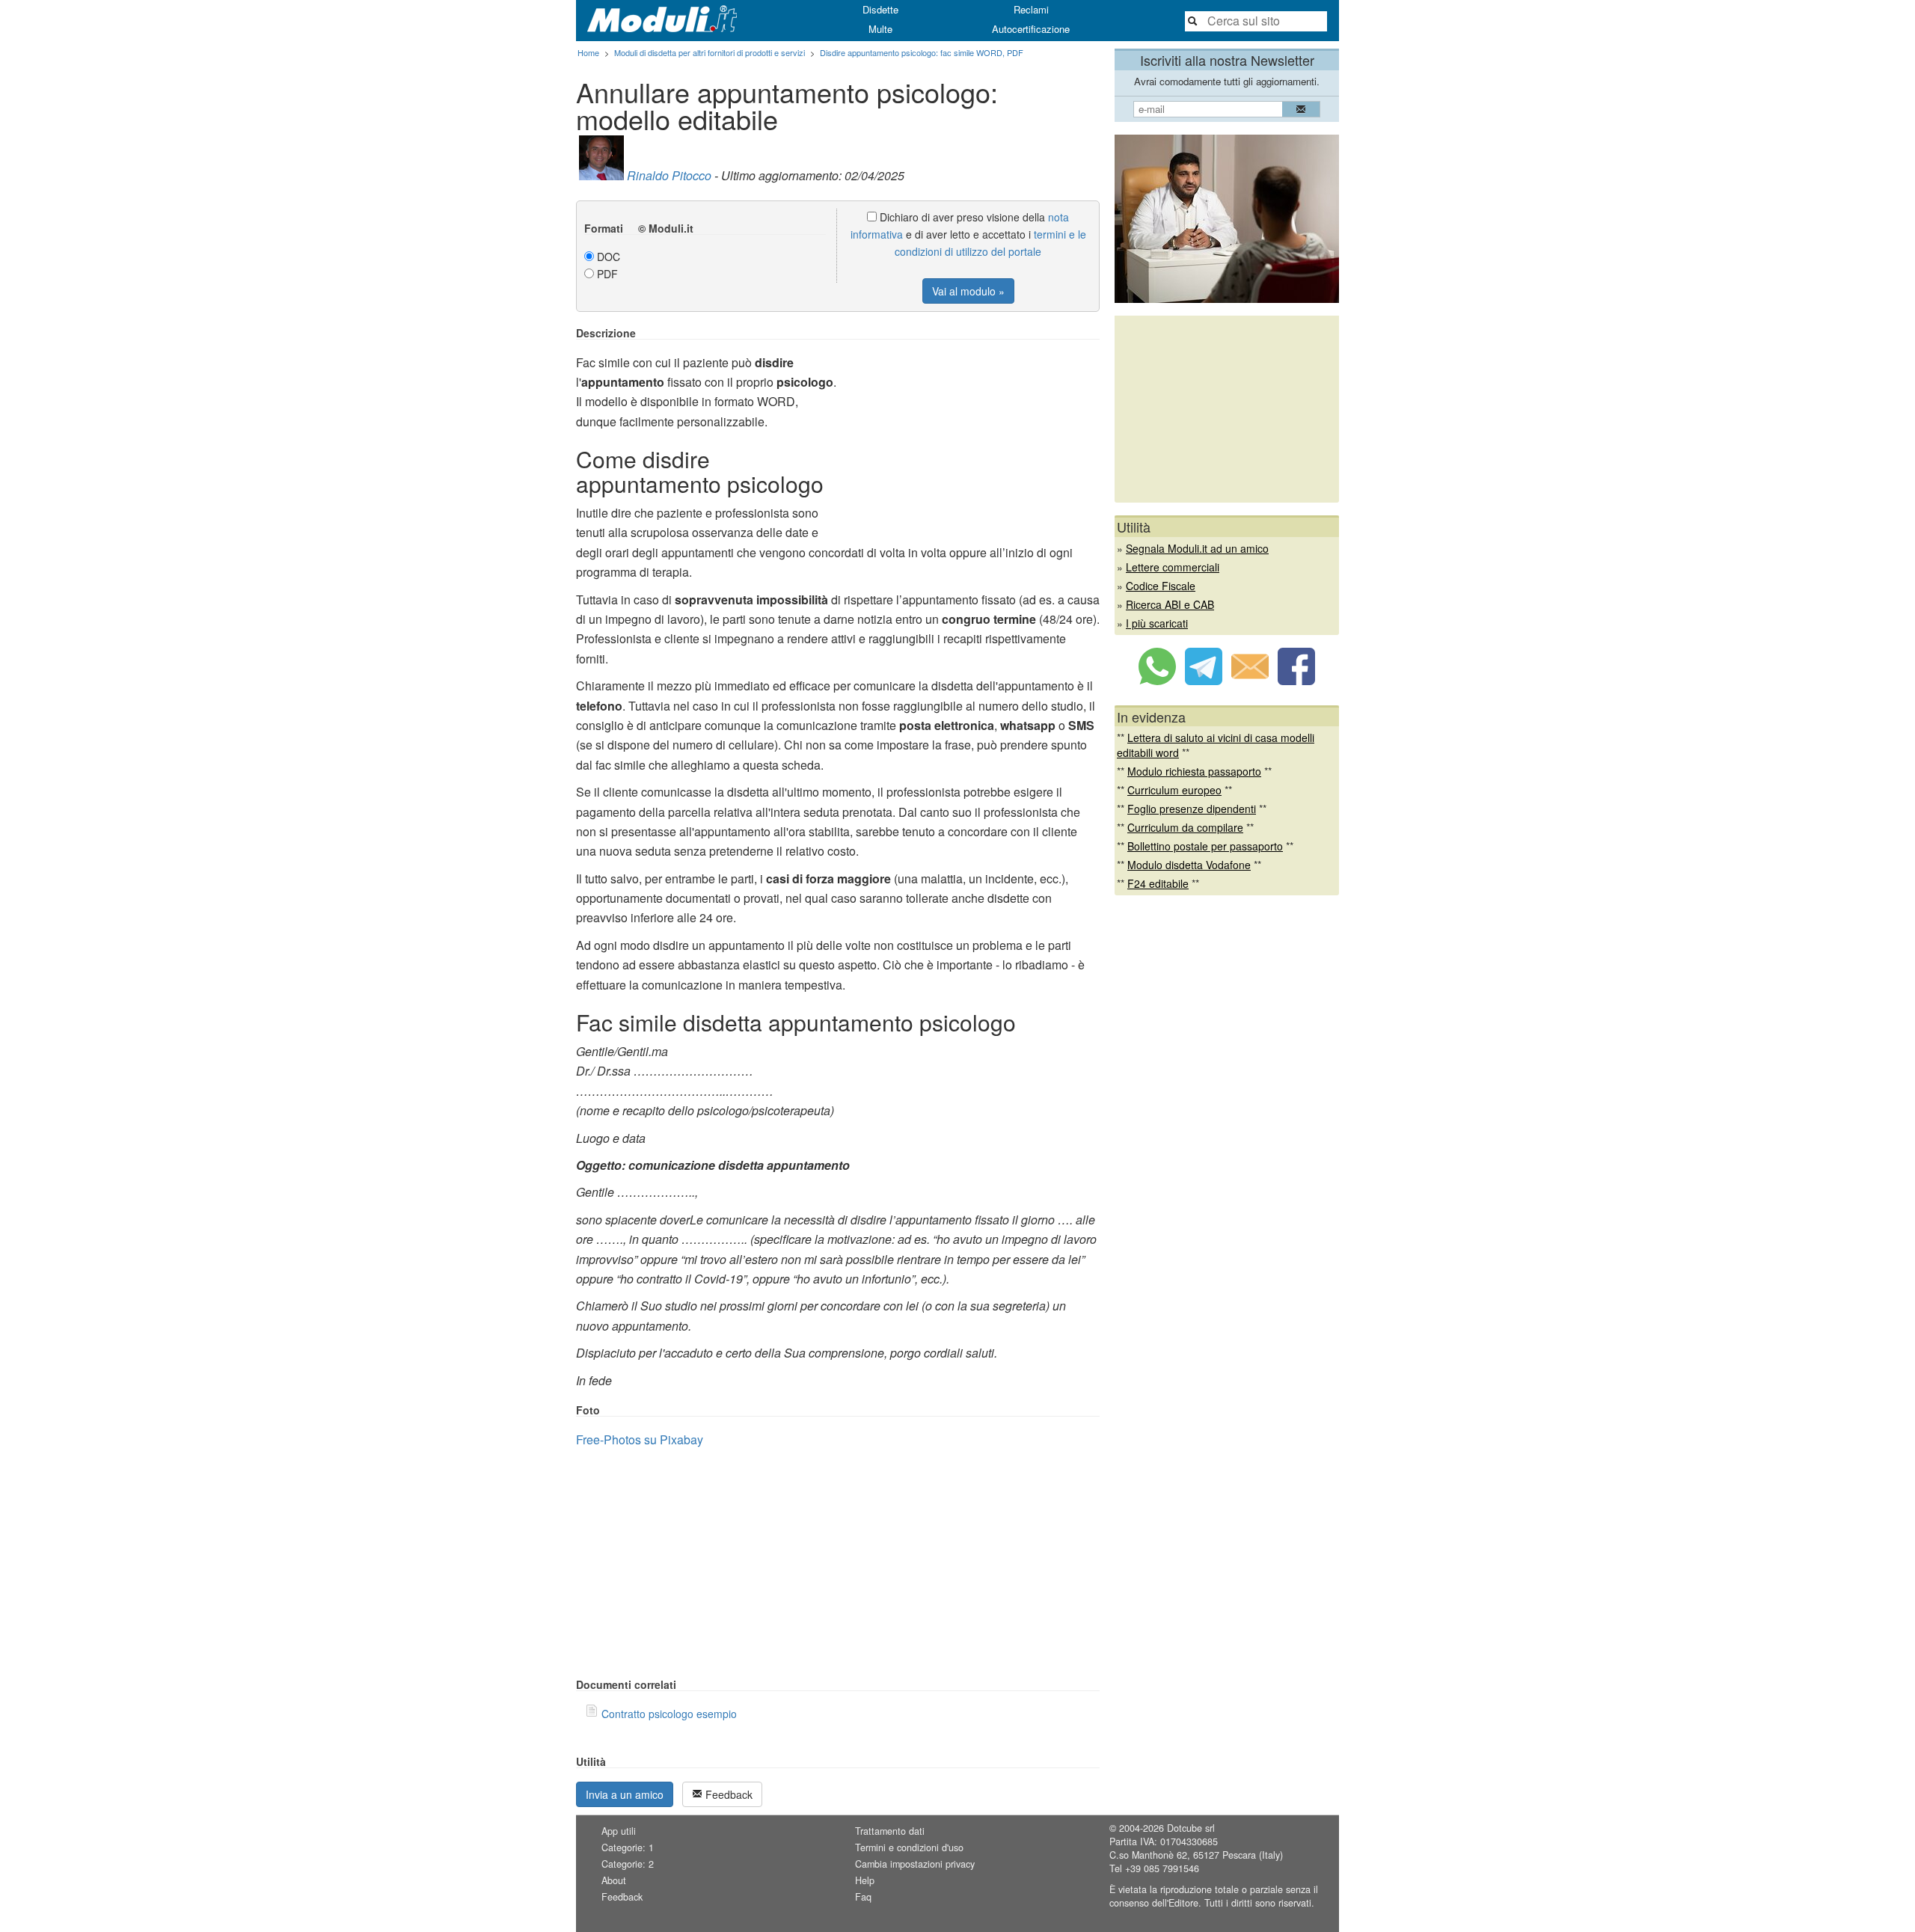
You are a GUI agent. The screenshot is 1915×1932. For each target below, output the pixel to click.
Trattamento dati (890, 1831)
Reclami (1031, 9)
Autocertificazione (1031, 29)
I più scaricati (1157, 623)
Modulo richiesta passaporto (1194, 771)
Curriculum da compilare (1185, 827)
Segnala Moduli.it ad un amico (1197, 548)
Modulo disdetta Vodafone (1189, 865)
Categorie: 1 (628, 1847)
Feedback (727, 1794)
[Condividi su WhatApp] (1157, 681)
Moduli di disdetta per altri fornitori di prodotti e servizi (710, 52)
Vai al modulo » (968, 291)
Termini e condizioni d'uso (909, 1847)
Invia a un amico (625, 1794)
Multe (880, 29)
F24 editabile (1158, 883)
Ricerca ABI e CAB (1170, 604)
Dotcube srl (1191, 1828)
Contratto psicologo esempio (669, 1714)
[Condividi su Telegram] (1204, 681)
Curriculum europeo (1174, 790)
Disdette (880, 9)
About (614, 1880)
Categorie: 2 (628, 1864)
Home (588, 52)
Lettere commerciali (1173, 567)
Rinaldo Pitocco (669, 175)
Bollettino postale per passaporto (1205, 846)
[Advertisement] (974, 432)
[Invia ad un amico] (1250, 681)
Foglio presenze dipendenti (1192, 809)
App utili (619, 1831)
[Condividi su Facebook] (1296, 681)
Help (865, 1880)
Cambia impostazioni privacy (915, 1864)
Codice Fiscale (1161, 586)
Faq (863, 1897)
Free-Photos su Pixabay (640, 1439)
